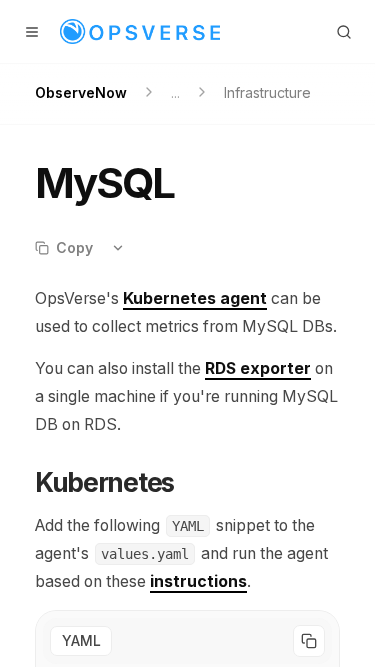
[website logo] (140, 32)
